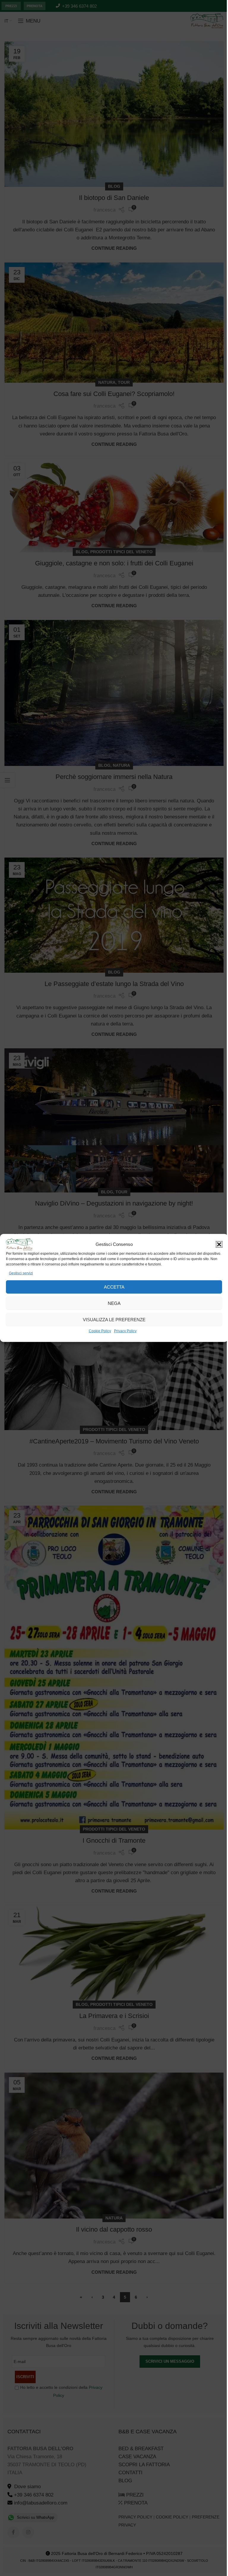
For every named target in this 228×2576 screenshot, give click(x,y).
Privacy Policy (125, 1331)
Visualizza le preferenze (114, 1320)
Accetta (114, 1287)
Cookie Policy (100, 1331)
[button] (219, 1244)
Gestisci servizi (21, 1273)
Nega (114, 1303)
